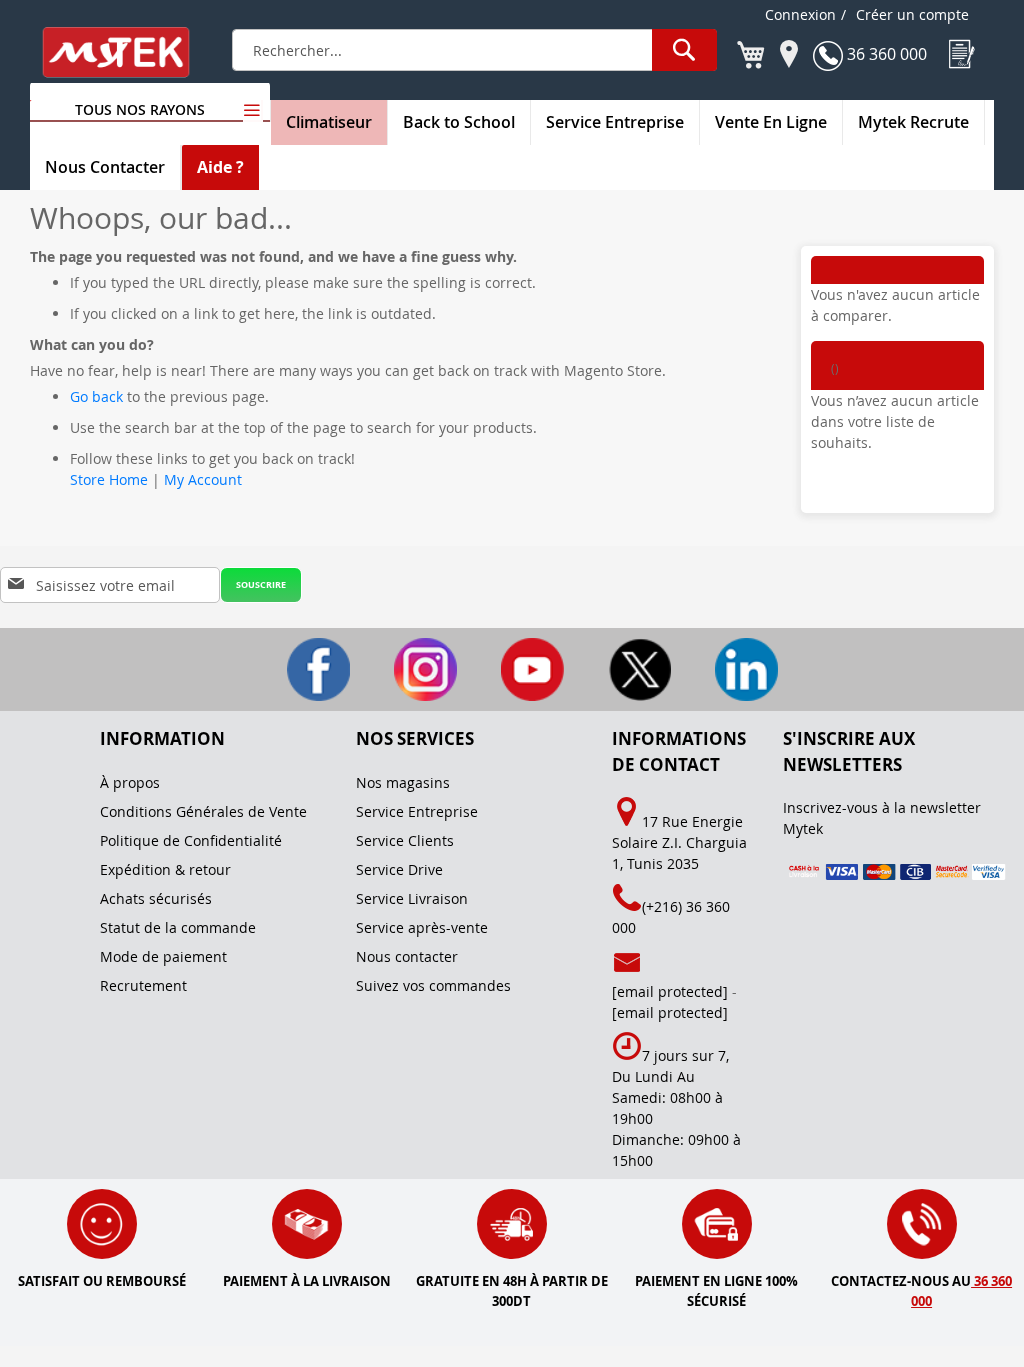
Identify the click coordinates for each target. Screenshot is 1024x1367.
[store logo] (129, 52)
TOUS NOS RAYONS (140, 109)
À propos (130, 782)
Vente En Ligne (771, 122)
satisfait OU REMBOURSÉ (102, 1281)
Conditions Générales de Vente (203, 811)
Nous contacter (407, 956)
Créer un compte (912, 14)
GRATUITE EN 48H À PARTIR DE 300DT (512, 1291)
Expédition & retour (165, 869)
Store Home (109, 479)
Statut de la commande (178, 927)
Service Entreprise (615, 122)
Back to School (459, 122)
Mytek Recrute (913, 122)
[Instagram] (407, 667)
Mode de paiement (163, 956)
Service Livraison (412, 898)
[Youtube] (514, 667)
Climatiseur (329, 122)
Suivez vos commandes (433, 985)
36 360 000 (885, 54)
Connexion (800, 14)
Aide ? (220, 167)
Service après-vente (422, 927)
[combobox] (474, 50)
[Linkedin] (726, 667)
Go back (96, 396)
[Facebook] (300, 667)
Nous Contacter (105, 167)
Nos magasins (403, 782)
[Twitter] (621, 667)
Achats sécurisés (156, 898)
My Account (203, 479)
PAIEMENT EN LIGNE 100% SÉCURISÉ (716, 1291)
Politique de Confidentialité (191, 840)
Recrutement (143, 985)
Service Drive (399, 869)
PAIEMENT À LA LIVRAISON (307, 1281)
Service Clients (405, 840)
